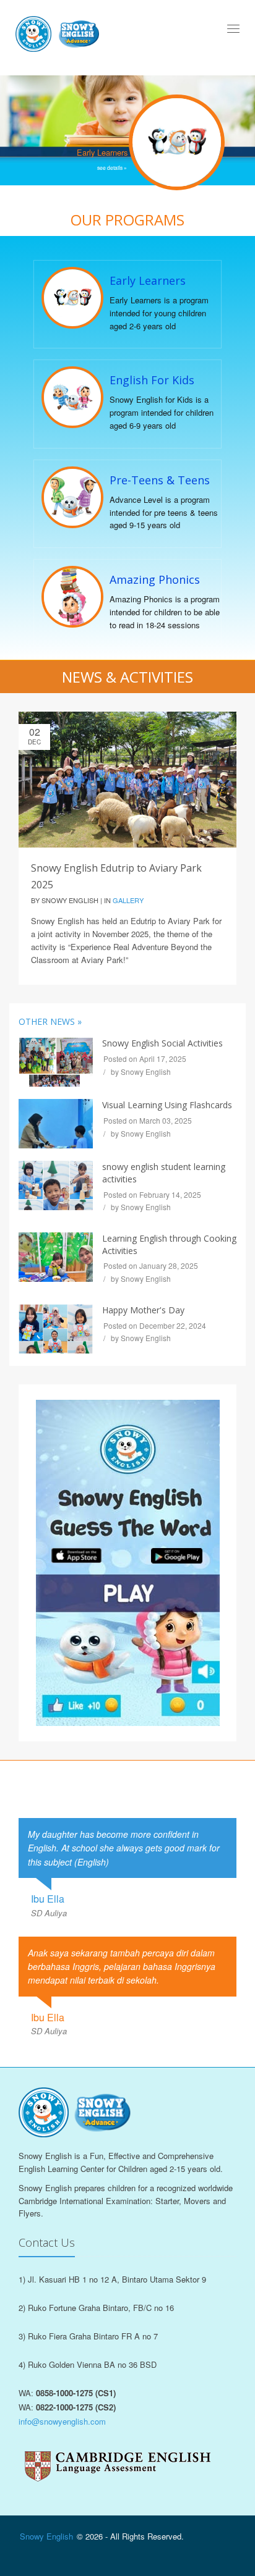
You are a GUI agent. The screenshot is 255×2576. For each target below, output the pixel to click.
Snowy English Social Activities (162, 1043)
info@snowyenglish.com (62, 2421)
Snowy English (46, 2536)
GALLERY (128, 900)
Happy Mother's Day (143, 1310)
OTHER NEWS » (50, 1021)
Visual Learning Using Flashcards (167, 1105)
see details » (112, 167)
